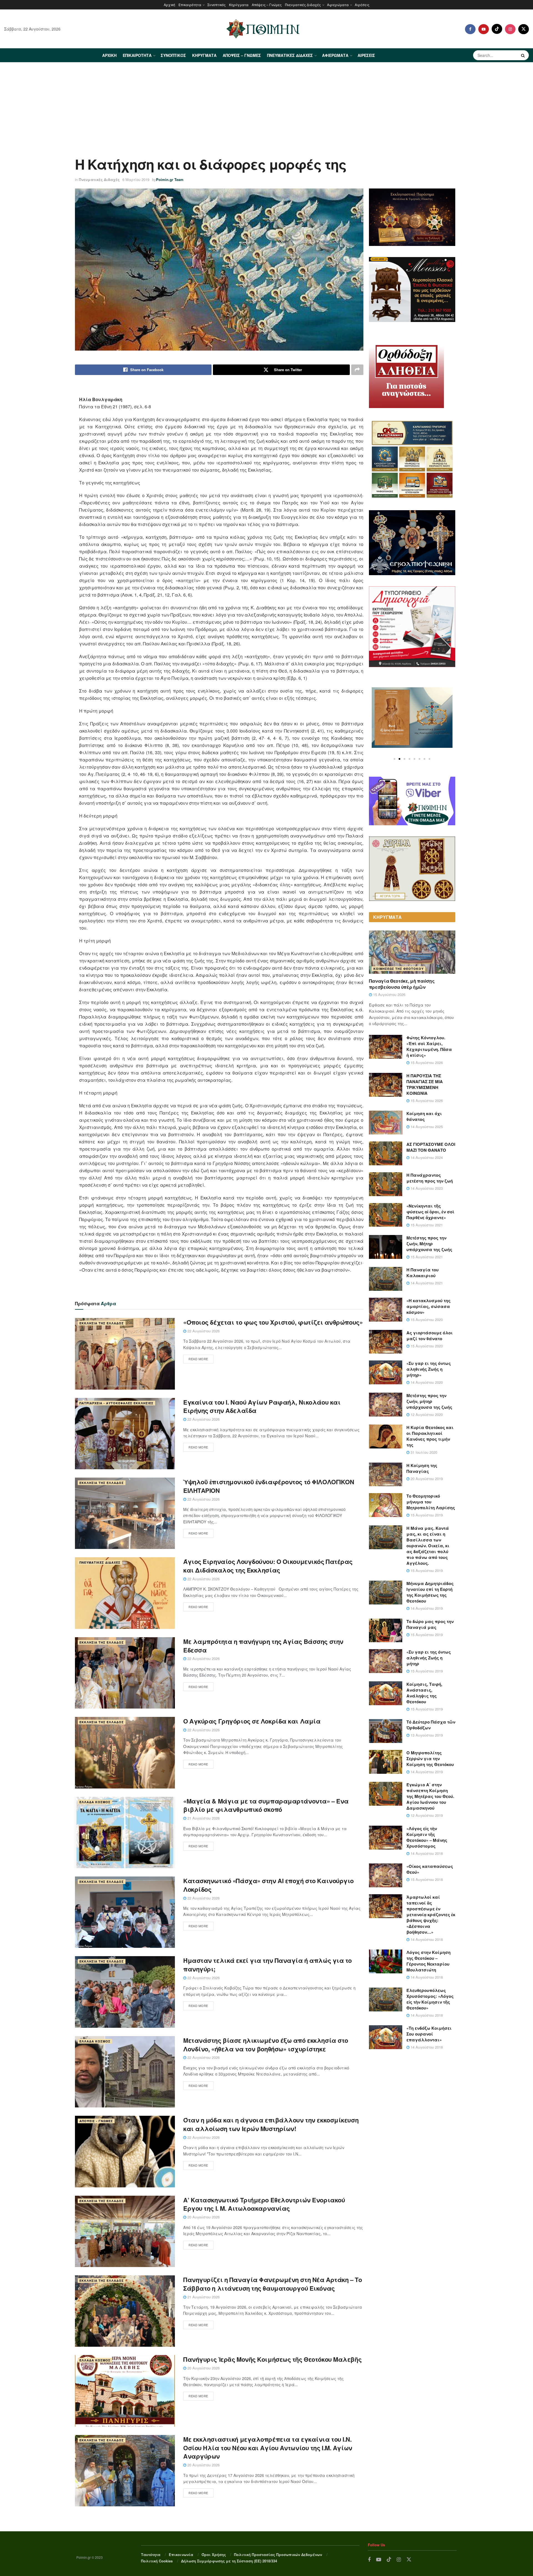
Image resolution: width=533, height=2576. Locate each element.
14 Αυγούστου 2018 (426, 1853)
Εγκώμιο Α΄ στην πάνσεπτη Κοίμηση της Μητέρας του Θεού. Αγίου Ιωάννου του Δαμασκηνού (430, 1796)
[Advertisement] (266, 104)
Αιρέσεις (362, 5)
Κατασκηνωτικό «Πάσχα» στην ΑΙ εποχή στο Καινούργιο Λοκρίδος (268, 1885)
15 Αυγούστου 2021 (426, 1225)
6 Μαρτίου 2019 (136, 179)
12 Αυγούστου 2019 (426, 1815)
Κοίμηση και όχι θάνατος (424, 1116)
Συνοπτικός (217, 5)
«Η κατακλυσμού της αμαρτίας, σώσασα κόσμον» (428, 1306)
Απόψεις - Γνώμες (96, 2121)
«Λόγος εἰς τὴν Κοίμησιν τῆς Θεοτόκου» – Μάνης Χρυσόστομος (427, 1837)
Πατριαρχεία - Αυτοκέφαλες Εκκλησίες (116, 1403)
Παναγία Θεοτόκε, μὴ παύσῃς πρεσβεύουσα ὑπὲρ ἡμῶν (402, 984)
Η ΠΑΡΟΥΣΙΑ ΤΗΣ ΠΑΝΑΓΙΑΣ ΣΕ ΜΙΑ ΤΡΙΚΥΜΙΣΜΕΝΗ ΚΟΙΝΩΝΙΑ (425, 1084)
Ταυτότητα (151, 2554)
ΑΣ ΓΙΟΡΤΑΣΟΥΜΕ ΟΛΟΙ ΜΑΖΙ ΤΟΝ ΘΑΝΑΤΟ (431, 1147)
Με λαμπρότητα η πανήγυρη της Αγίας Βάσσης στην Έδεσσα (263, 1646)
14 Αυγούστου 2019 (426, 1608)
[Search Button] (524, 55)
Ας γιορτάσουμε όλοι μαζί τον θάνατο (430, 1336)
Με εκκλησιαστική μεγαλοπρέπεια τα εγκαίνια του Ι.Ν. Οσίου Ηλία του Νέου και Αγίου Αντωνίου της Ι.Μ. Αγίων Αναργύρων (268, 2448)
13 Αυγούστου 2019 (426, 1735)
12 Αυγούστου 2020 (426, 1414)
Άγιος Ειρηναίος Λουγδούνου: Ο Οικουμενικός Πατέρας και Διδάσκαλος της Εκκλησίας (268, 1566)
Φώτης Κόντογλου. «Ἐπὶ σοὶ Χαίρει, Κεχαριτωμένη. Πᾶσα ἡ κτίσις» (429, 1046)
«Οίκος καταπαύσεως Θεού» (430, 1869)
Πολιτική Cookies (157, 2561)
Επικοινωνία (181, 2554)
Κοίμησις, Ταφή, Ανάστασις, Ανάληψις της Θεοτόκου (424, 1693)
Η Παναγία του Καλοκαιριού (423, 1273)
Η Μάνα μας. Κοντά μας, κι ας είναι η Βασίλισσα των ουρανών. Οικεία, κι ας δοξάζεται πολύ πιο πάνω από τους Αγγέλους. (428, 1546)
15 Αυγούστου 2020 (426, 1320)
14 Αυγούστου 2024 (426, 1157)
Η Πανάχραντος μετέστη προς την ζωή (430, 1178)
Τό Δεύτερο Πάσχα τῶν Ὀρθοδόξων (431, 1725)
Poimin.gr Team (170, 179)
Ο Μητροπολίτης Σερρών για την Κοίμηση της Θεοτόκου (430, 1759)
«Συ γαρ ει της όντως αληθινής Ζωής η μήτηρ (429, 1658)
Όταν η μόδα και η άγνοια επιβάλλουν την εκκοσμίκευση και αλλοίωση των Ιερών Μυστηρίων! (271, 2124)
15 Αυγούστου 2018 (426, 1879)
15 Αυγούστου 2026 (389, 994)
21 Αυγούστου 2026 (203, 1818)
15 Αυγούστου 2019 (426, 1515)
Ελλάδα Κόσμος (95, 1802)
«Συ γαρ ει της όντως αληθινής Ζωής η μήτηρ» (429, 1369)
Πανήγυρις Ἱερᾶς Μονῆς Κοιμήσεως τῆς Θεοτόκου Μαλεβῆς (272, 2359)
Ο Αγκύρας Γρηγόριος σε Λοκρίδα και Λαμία (252, 1721)
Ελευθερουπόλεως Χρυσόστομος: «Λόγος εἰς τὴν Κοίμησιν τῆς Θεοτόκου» (430, 1999)
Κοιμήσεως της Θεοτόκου (399, 969)
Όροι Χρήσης (214, 2554)
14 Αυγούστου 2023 (426, 1188)
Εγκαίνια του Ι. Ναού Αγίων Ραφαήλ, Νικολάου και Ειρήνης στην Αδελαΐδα (262, 1406)
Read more (198, 1359)
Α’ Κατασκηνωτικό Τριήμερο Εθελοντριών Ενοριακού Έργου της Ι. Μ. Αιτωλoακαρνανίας (264, 2204)
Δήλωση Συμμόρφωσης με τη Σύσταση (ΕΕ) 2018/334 (229, 2561)
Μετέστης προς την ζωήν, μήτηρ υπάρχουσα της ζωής (429, 1401)
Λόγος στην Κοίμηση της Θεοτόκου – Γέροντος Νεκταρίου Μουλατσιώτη (428, 1961)
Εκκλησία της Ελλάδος (102, 1323)
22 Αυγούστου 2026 (203, 1331)
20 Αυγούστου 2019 (426, 1479)
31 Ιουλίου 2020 (423, 1452)
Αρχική (169, 5)
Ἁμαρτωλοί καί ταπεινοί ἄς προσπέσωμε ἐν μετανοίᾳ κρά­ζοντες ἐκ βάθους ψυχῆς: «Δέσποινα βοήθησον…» (431, 1915)
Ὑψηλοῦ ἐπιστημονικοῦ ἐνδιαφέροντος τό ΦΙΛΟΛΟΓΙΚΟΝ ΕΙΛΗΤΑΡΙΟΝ (269, 1486)
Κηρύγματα (239, 5)
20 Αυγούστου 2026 (203, 2217)
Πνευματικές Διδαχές (303, 5)
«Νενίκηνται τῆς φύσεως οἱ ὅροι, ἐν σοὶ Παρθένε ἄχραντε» (430, 1212)
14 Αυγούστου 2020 (426, 1382)
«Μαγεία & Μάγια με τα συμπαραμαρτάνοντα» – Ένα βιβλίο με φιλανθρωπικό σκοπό (266, 1805)
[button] (394, 759)
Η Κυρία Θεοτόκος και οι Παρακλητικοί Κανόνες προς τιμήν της (430, 1436)
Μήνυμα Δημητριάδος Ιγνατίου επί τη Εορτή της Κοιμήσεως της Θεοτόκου (430, 1592)
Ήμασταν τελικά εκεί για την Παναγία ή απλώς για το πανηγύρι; (267, 1965)
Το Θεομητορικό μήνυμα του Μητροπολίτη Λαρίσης (431, 1502)
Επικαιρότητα (190, 5)
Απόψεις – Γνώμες (267, 5)
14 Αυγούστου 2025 (426, 1127)
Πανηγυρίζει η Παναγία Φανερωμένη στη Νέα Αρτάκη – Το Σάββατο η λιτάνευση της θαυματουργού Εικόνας (272, 2284)
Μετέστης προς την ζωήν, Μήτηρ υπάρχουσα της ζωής (429, 1244)
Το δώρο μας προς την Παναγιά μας (430, 1624)
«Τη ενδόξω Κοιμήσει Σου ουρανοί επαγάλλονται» (429, 2034)
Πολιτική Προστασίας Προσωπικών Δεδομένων (278, 2554)
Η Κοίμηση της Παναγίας (422, 1468)
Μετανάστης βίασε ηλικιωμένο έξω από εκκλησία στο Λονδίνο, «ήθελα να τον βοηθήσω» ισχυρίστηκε (266, 2045)
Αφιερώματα (338, 5)
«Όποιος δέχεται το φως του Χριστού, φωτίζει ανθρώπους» (273, 1322)
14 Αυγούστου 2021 (426, 1283)
